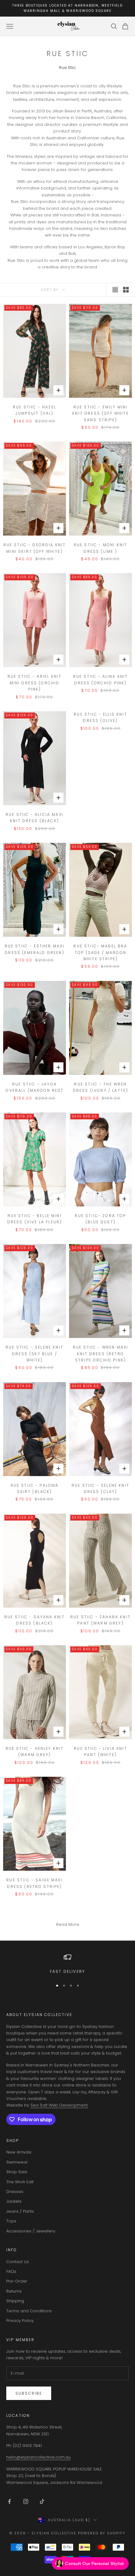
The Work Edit (20, 2182)
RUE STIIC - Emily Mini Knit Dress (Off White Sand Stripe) (100, 413)
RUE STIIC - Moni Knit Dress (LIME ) (100, 548)
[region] (67, 1964)
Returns (14, 2291)
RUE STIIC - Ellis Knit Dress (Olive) (100, 717)
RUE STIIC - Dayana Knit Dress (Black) (35, 1620)
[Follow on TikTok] (42, 2501)
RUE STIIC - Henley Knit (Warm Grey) (35, 1752)
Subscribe (29, 2393)
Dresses (15, 2192)
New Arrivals (19, 2152)
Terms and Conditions (29, 2311)
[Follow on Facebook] (9, 2501)
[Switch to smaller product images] (126, 290)
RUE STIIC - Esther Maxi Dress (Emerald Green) (35, 949)
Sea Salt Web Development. (59, 2105)
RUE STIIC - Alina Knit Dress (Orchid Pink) (101, 679)
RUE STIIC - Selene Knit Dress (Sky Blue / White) (35, 1354)
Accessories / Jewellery (31, 2231)
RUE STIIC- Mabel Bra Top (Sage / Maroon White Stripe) (100, 952)
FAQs (11, 2271)
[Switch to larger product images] (115, 290)
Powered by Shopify (102, 2533)
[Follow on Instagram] (26, 2501)
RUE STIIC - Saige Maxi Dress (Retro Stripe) (35, 1883)
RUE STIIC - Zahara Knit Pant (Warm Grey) (100, 1620)
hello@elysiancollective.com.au (38, 2457)
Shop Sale (17, 2172)
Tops (11, 2221)
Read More (68, 1924)
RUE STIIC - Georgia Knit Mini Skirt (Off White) (35, 548)
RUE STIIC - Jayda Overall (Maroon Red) (34, 1087)
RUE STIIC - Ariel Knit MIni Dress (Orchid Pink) (35, 683)
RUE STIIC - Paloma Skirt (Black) (35, 1488)
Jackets (14, 2201)
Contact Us (18, 2262)
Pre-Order (17, 2281)
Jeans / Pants (20, 2211)
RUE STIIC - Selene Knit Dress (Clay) (100, 1488)
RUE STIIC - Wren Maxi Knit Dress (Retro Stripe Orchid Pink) (100, 1354)
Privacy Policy (20, 2321)
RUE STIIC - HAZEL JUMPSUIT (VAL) (35, 410)
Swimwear (17, 2162)
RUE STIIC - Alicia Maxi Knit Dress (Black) (35, 818)
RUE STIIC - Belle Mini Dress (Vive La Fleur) (35, 1219)
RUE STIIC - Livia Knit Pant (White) (100, 1752)
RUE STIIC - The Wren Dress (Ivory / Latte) (100, 1087)
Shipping (15, 2301)
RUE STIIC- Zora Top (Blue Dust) (100, 1219)
